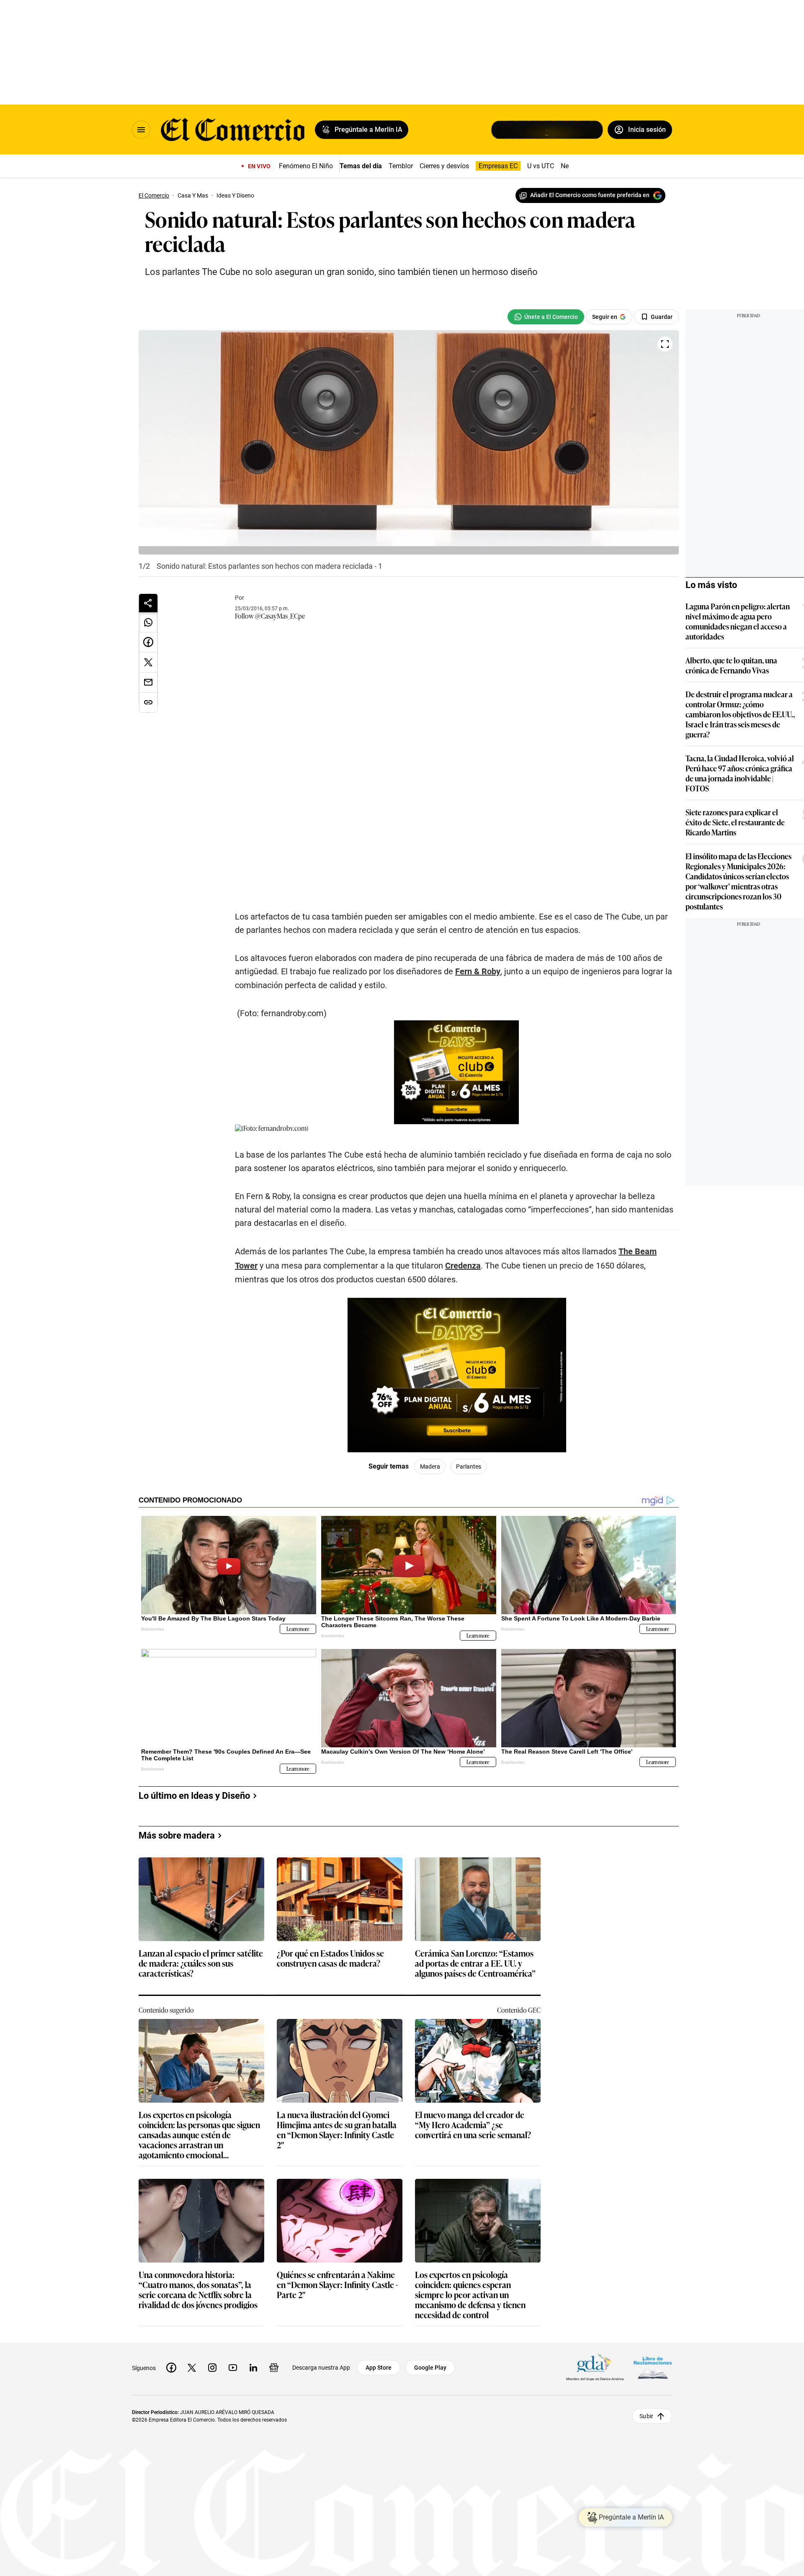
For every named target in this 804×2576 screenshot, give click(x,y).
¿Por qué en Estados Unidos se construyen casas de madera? (330, 1958)
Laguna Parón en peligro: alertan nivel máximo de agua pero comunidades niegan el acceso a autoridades (738, 621)
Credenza (463, 1266)
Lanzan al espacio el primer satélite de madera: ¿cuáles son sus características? (201, 1963)
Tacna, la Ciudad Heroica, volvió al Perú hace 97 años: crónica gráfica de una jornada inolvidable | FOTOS (740, 773)
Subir (646, 2416)
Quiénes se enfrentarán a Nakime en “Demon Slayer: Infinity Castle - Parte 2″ (337, 2285)
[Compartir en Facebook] (148, 642)
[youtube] (233, 2368)
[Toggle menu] (141, 130)
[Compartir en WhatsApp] (148, 622)
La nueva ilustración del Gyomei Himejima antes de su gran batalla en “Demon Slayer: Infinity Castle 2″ (337, 2129)
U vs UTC (541, 166)
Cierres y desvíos (444, 166)
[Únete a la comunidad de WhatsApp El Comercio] (546, 317)
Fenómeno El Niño (306, 166)
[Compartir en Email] (148, 683)
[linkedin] (253, 2368)
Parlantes (469, 1466)
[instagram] (212, 2368)
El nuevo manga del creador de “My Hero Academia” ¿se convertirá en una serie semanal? (473, 2125)
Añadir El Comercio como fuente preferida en (590, 195)
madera (430, 1466)
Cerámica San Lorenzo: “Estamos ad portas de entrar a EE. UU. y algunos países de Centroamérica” (475, 1963)
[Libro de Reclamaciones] (653, 2367)
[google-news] (274, 2368)
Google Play (430, 2368)
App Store (379, 2368)
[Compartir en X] (148, 663)
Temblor (401, 166)
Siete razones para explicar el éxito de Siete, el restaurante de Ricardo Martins (735, 822)
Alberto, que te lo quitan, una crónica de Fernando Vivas (731, 665)
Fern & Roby (478, 971)
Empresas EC (498, 166)
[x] (192, 2368)
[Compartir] (148, 603)
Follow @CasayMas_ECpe (270, 616)
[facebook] (171, 2368)
